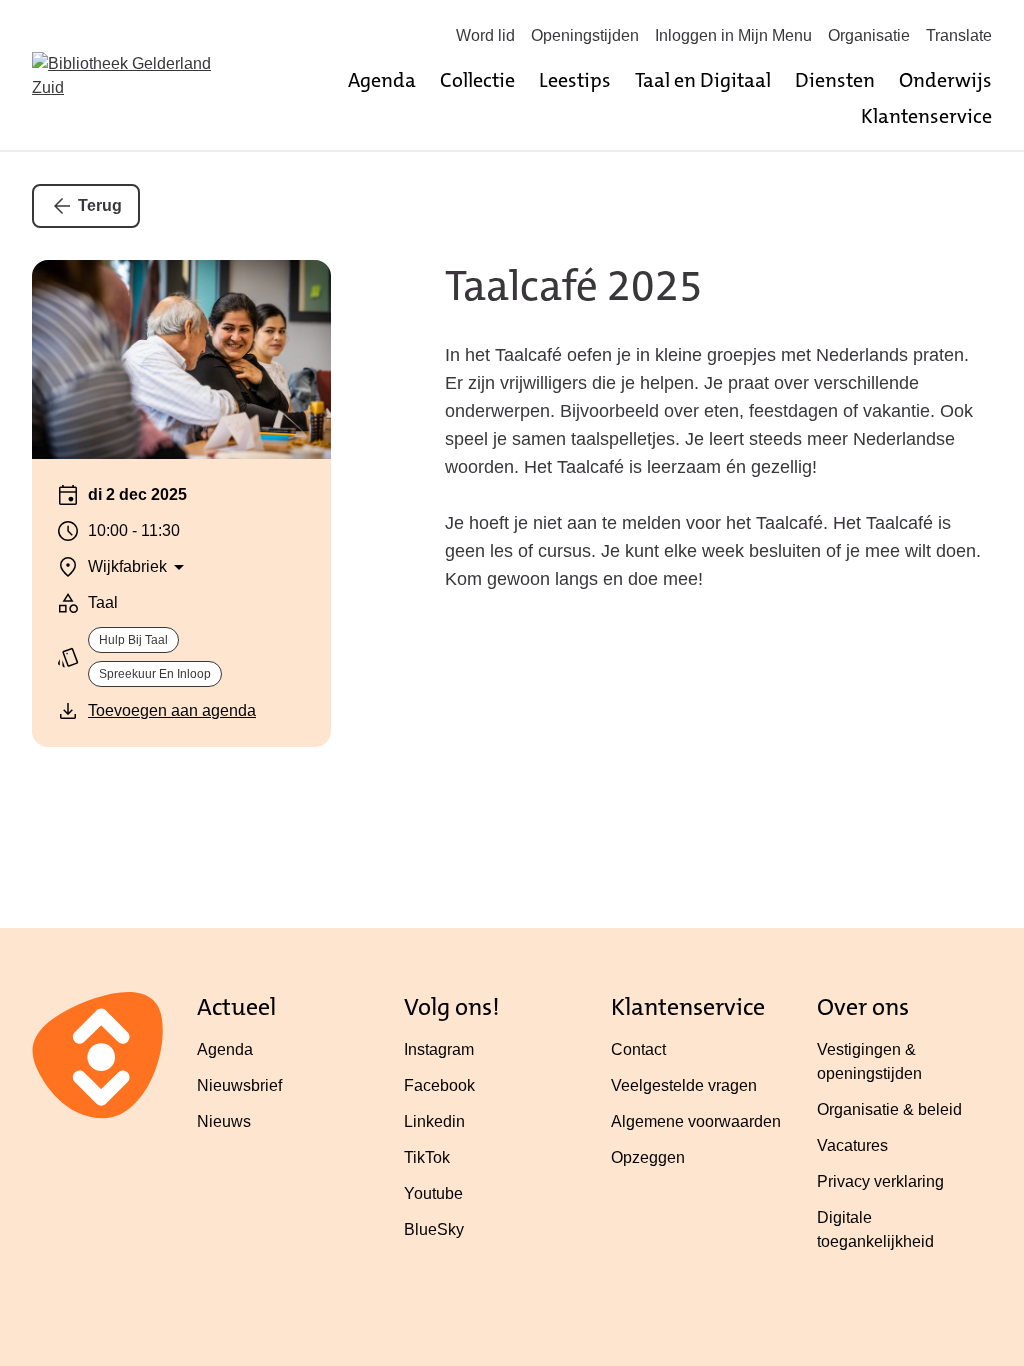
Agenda (382, 80)
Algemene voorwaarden (696, 1121)
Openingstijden (585, 35)
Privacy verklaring (880, 1181)
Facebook (439, 1085)
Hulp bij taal (133, 640)
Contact (638, 1049)
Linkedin (434, 1121)
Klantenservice (926, 116)
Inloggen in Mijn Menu (733, 35)
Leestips (575, 80)
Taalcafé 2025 (574, 286)
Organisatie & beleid (889, 1109)
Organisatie (869, 35)
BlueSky (434, 1229)
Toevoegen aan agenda (172, 710)
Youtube (433, 1193)
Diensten (835, 80)
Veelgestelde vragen (684, 1085)
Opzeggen (648, 1157)
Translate (959, 35)
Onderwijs (945, 80)
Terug (100, 205)
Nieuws (224, 1121)
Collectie (477, 80)
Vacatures (852, 1145)
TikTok (427, 1157)
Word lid (485, 35)
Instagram (439, 1049)
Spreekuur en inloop (155, 674)
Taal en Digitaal (703, 80)
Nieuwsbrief (239, 1085)
